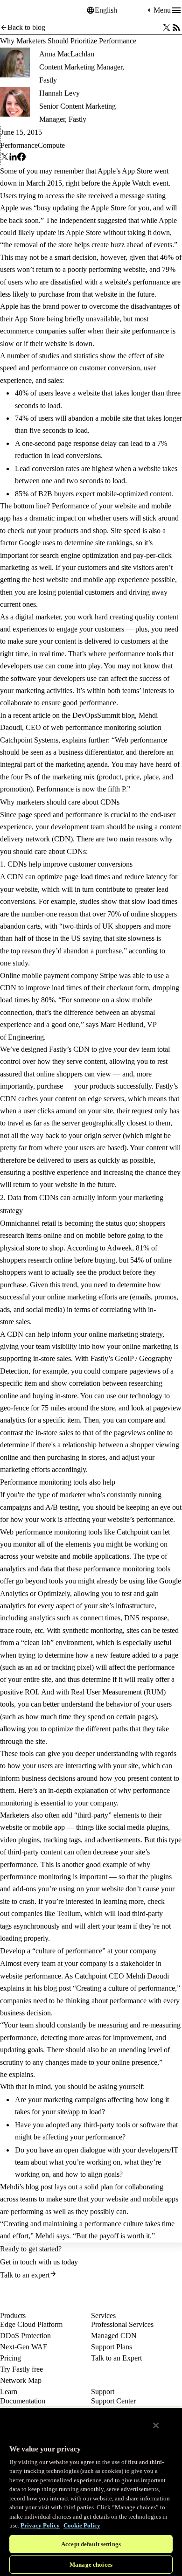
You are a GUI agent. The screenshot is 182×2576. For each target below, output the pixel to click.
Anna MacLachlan (67, 54)
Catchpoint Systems (29, 740)
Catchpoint (133, 1532)
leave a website (77, 393)
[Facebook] (21, 159)
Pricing (10, 2358)
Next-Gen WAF (24, 2347)
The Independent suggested (86, 220)
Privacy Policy (40, 2525)
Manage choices (91, 2565)
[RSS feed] (176, 28)
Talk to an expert (25, 2275)
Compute (51, 145)
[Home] (23, 10)
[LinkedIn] (13, 159)
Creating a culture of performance (126, 1988)
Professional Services (122, 2324)
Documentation (23, 2401)
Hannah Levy (59, 93)
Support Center (113, 2401)
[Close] (156, 2425)
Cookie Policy (82, 2525)
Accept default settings (91, 2544)
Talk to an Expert (116, 2358)
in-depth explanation (78, 1790)
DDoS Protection (25, 2336)
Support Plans (112, 2347)
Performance (19, 145)
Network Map (21, 2380)
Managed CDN (114, 2336)
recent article (32, 715)
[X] (5, 159)
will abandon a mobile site (94, 418)
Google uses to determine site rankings (75, 543)
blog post (39, 2187)
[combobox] (120, 10)
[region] (91, 2492)
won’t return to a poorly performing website (81, 269)
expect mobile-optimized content (123, 494)
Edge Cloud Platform (31, 2324)
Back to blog (26, 27)
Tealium (69, 1913)
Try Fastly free (21, 2369)
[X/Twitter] (167, 28)
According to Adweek (99, 1248)
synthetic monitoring (93, 1630)
